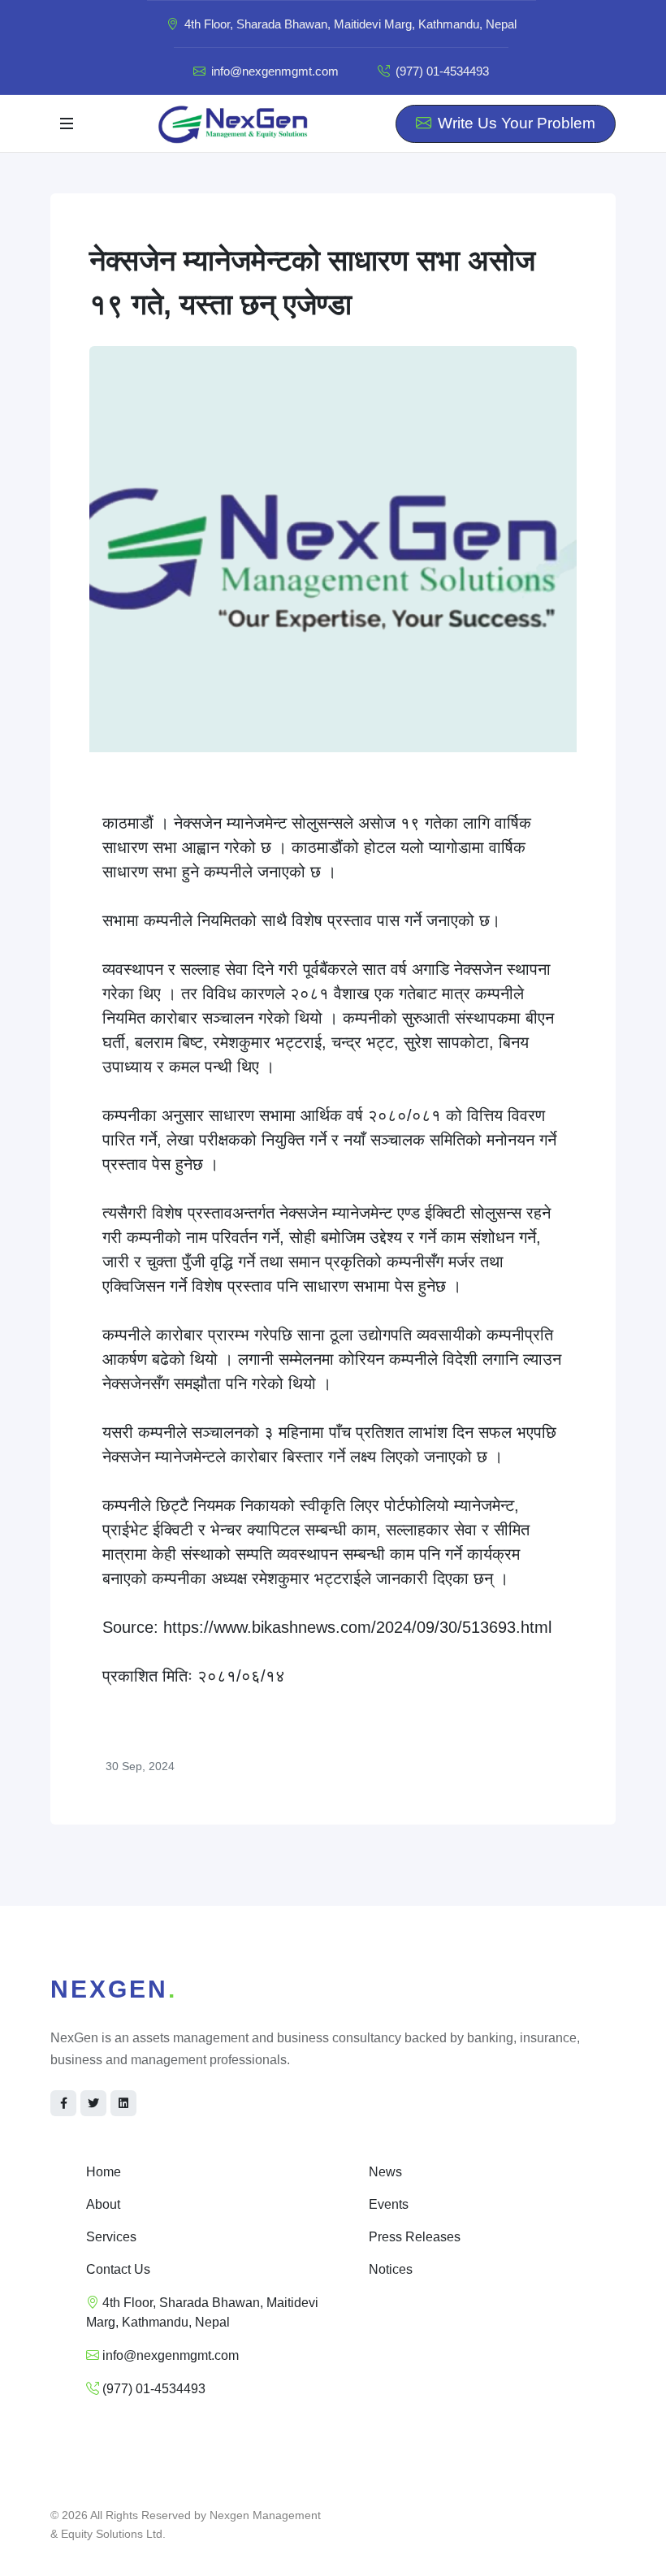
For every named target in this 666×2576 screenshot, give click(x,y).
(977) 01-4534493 (441, 71)
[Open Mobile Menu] (67, 123)
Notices (391, 2269)
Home (104, 2172)
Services (111, 2237)
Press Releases (415, 2237)
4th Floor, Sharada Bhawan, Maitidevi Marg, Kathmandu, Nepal (349, 24)
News (385, 2172)
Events (389, 2204)
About (103, 2204)
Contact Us (118, 2269)
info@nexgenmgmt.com (275, 71)
